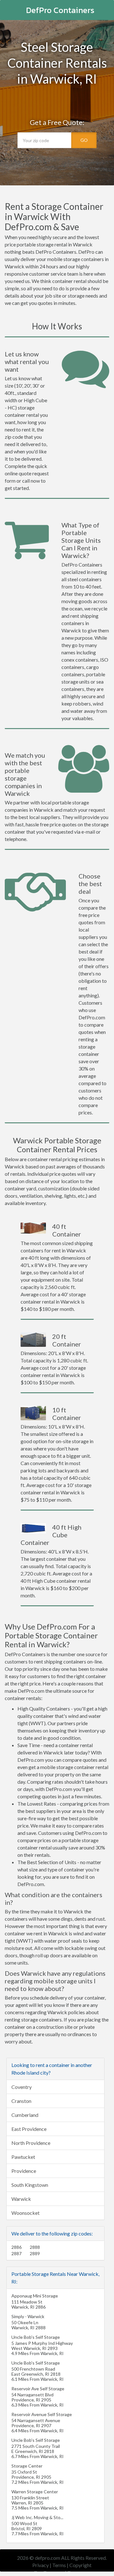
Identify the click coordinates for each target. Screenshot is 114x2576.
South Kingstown (30, 2185)
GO (84, 140)
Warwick (21, 2199)
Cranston (21, 2101)
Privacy (41, 2565)
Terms (59, 2565)
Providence (24, 2171)
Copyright (80, 2565)
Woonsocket (25, 2213)
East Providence (29, 2129)
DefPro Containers (60, 10)
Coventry (22, 2087)
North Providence (31, 2143)
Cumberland (25, 2115)
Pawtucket (23, 2157)
